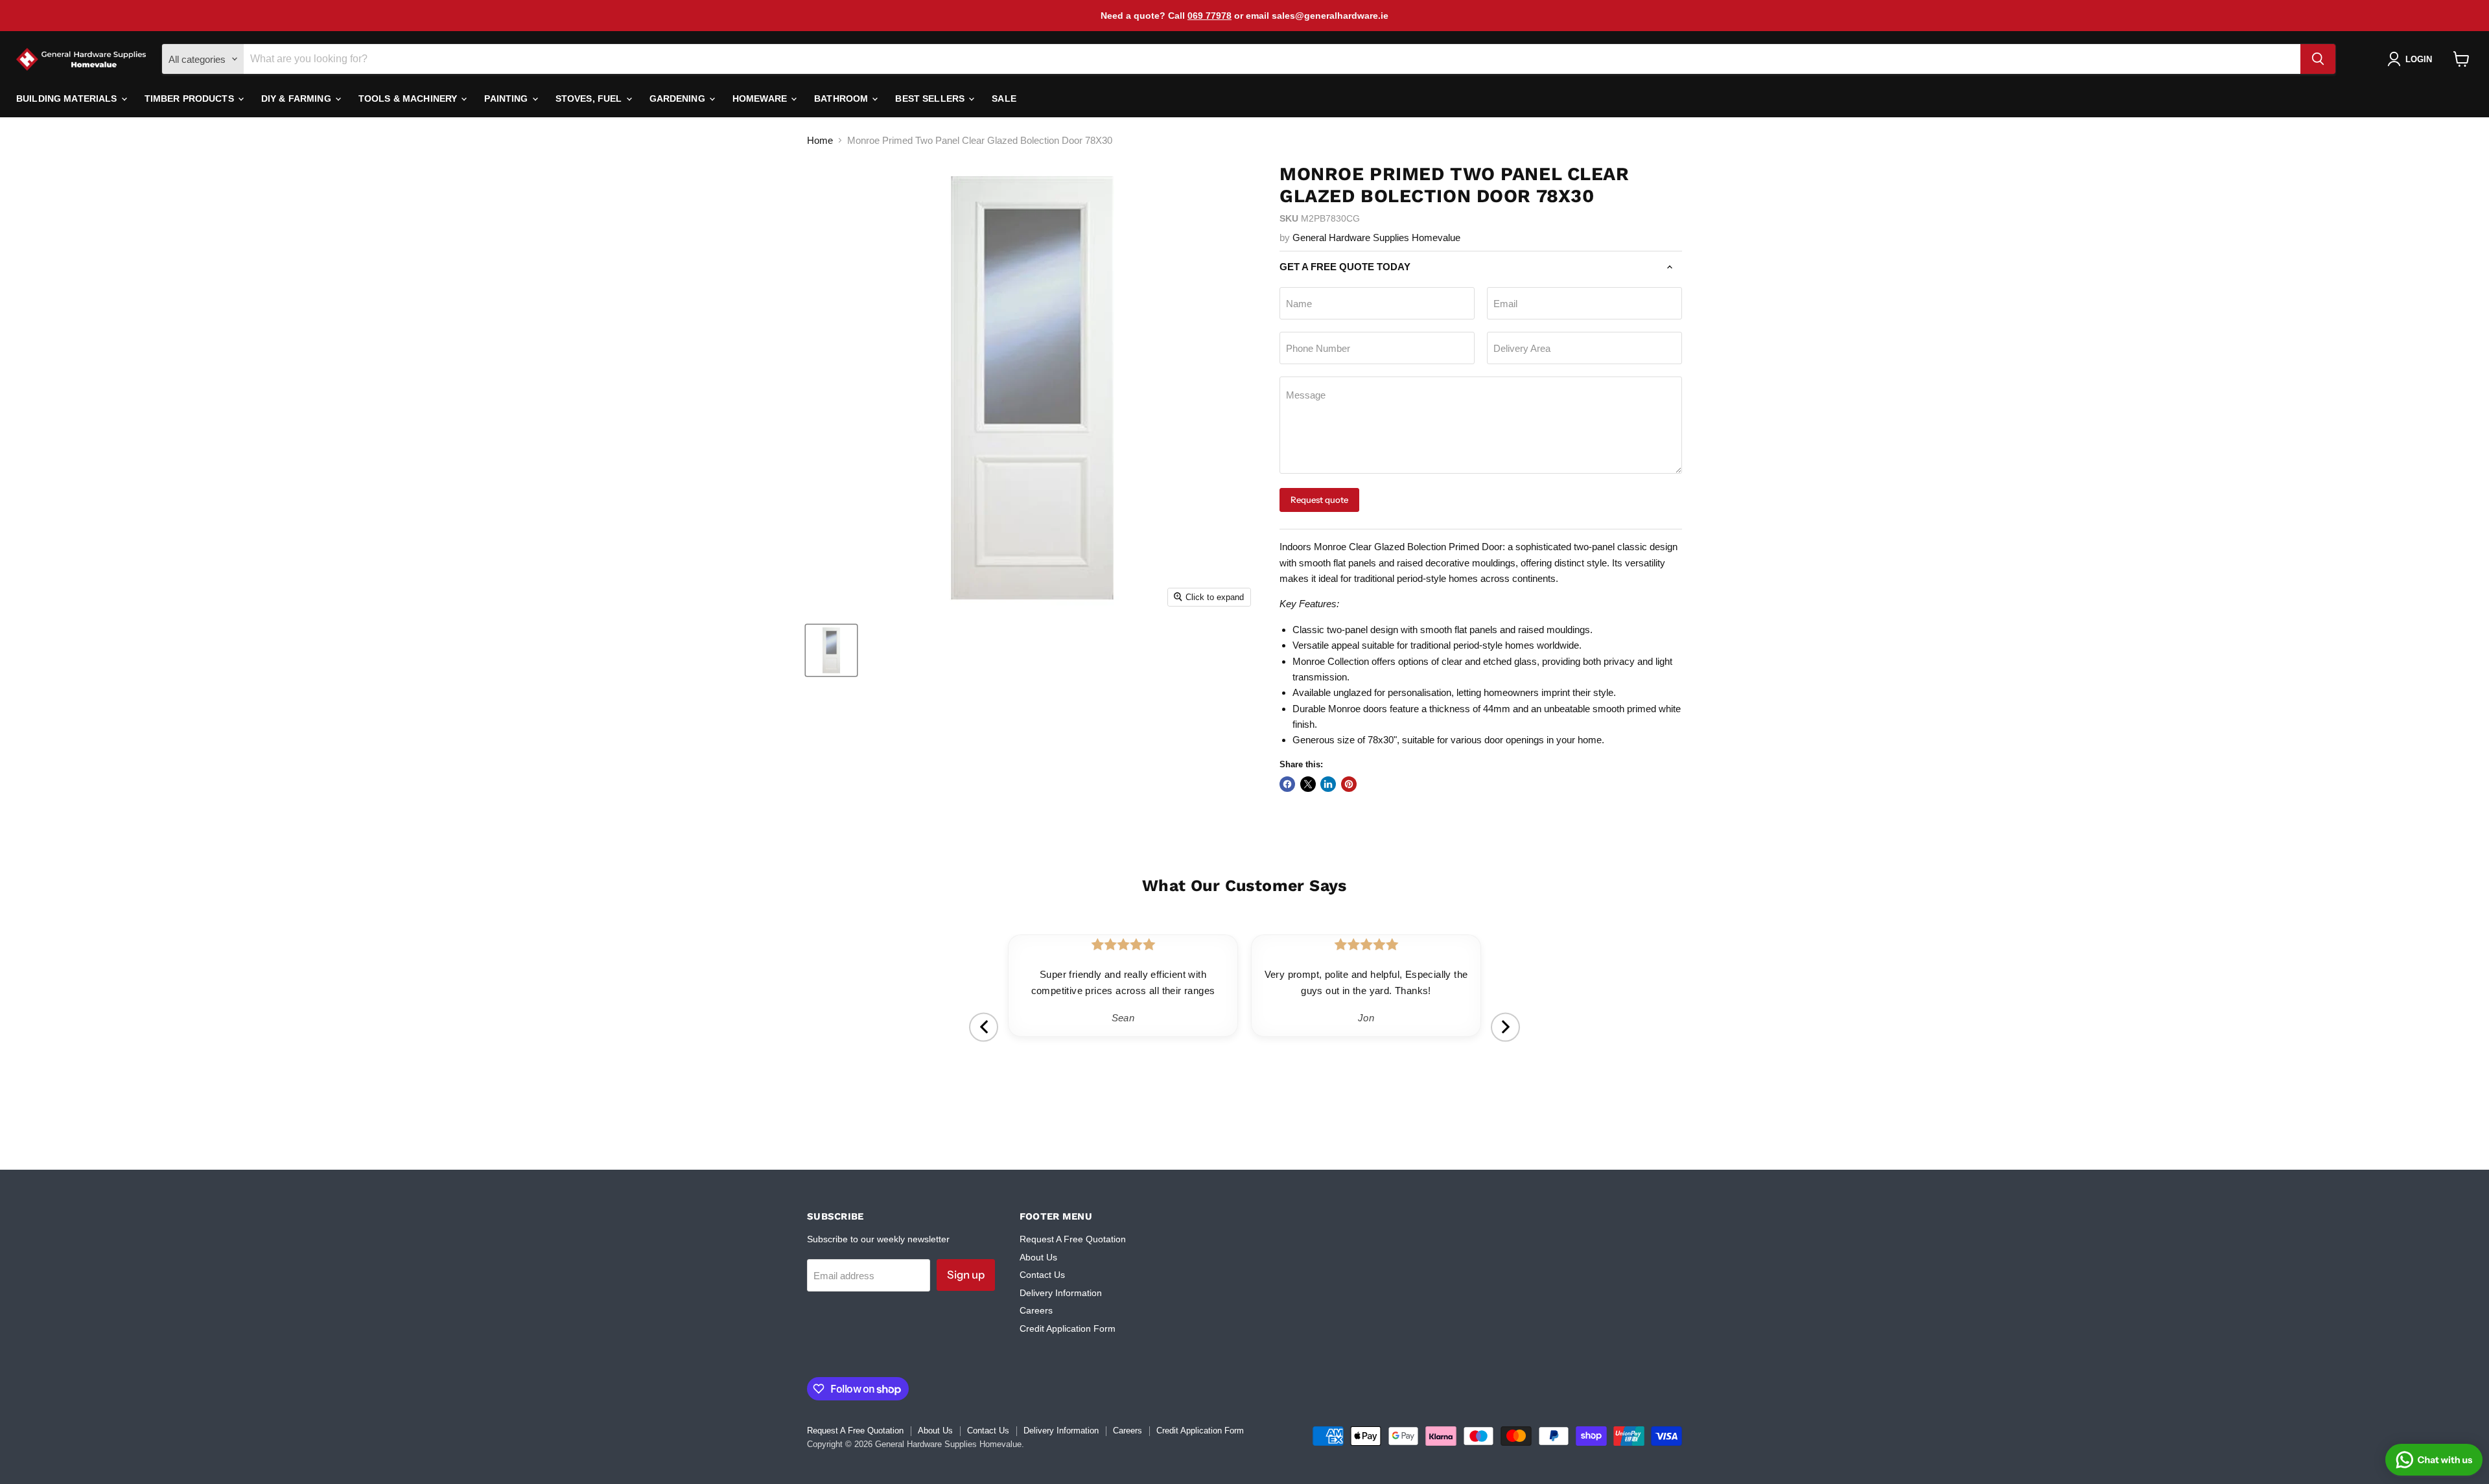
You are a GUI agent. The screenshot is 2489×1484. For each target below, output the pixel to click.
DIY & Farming (298, 99)
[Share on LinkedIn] (1328, 784)
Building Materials (68, 99)
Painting (507, 99)
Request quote (1319, 500)
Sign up (966, 1275)
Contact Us (1042, 1275)
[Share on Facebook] (1287, 784)
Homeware (761, 99)
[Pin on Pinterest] (1349, 784)
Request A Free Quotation (1073, 1239)
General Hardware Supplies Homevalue (1376, 238)
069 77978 (1209, 16)
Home (820, 140)
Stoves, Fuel (590, 99)
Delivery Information (1061, 1293)
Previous (984, 1027)
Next (1505, 1027)
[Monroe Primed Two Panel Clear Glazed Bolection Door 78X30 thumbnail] (831, 650)
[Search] (2318, 59)
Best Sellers (931, 99)
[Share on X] (1308, 784)
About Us (1038, 1257)
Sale (1004, 99)
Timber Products (191, 99)
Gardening (679, 99)
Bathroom (842, 99)
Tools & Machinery (409, 99)
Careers (1036, 1310)
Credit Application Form (1068, 1328)
